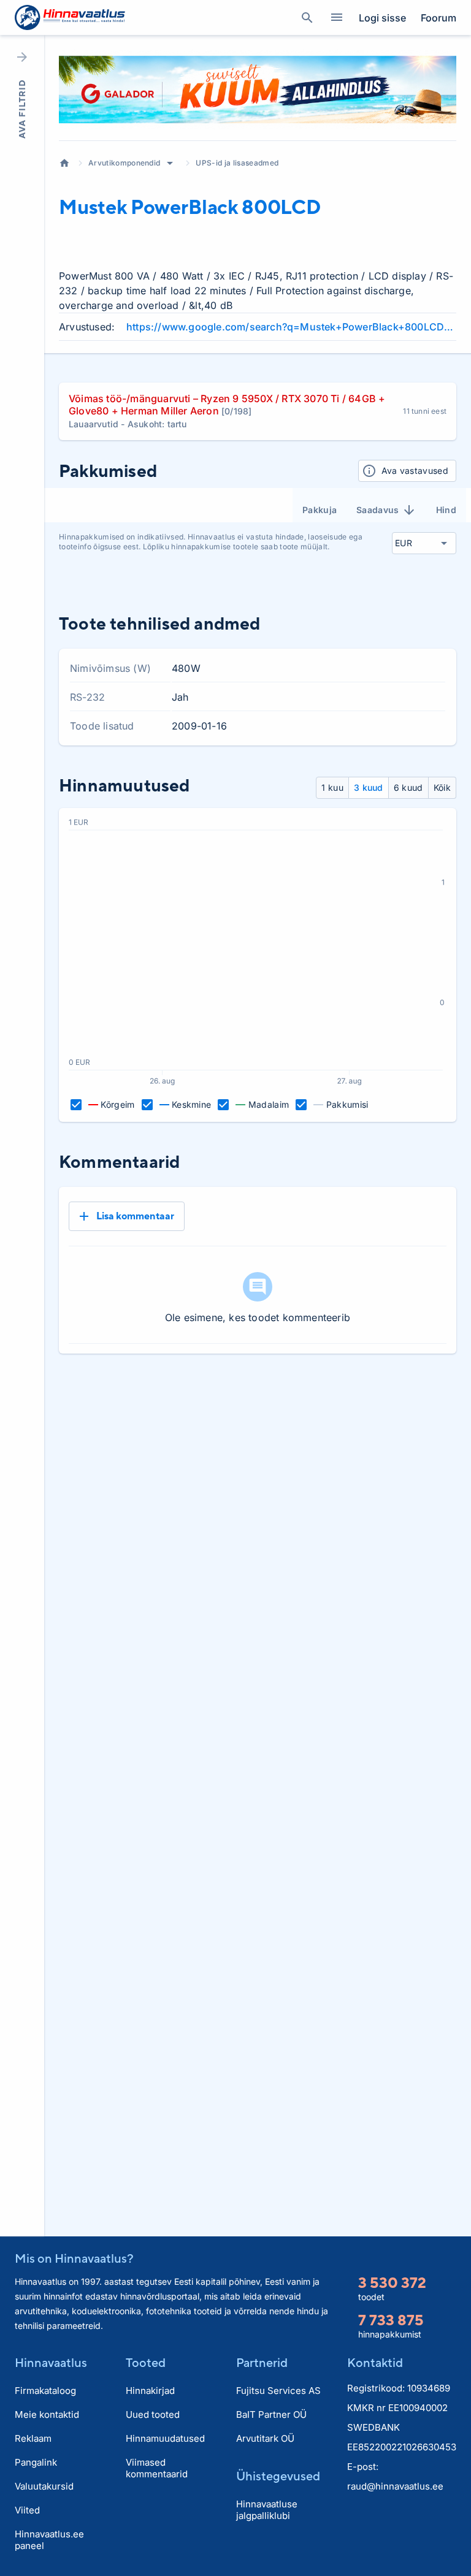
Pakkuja (320, 510)
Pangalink (36, 2462)
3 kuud (369, 787)
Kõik (442, 787)
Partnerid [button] (262, 2362)
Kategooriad (337, 18)
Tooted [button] (146, 2362)
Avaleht (64, 163)
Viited (27, 2510)
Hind (446, 510)
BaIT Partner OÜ (271, 2414)
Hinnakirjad (150, 2391)
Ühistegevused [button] (278, 2476)
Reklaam (33, 2438)
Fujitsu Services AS (278, 2391)
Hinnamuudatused (165, 2438)
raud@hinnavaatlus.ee (395, 2486)
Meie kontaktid (47, 2414)
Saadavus (378, 510)
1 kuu (332, 787)
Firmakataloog (45, 2391)
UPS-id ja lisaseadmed (237, 163)
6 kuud (408, 787)
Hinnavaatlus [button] (51, 2362)
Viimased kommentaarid (157, 2468)
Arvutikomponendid (124, 163)
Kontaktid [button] (375, 2362)
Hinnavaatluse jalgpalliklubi (267, 2510)
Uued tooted (153, 2414)
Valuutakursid (44, 2486)
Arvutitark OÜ (265, 2438)
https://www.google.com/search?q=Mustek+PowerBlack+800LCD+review (291, 327)
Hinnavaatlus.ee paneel (49, 2540)
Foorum (438, 18)
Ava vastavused (415, 471)
